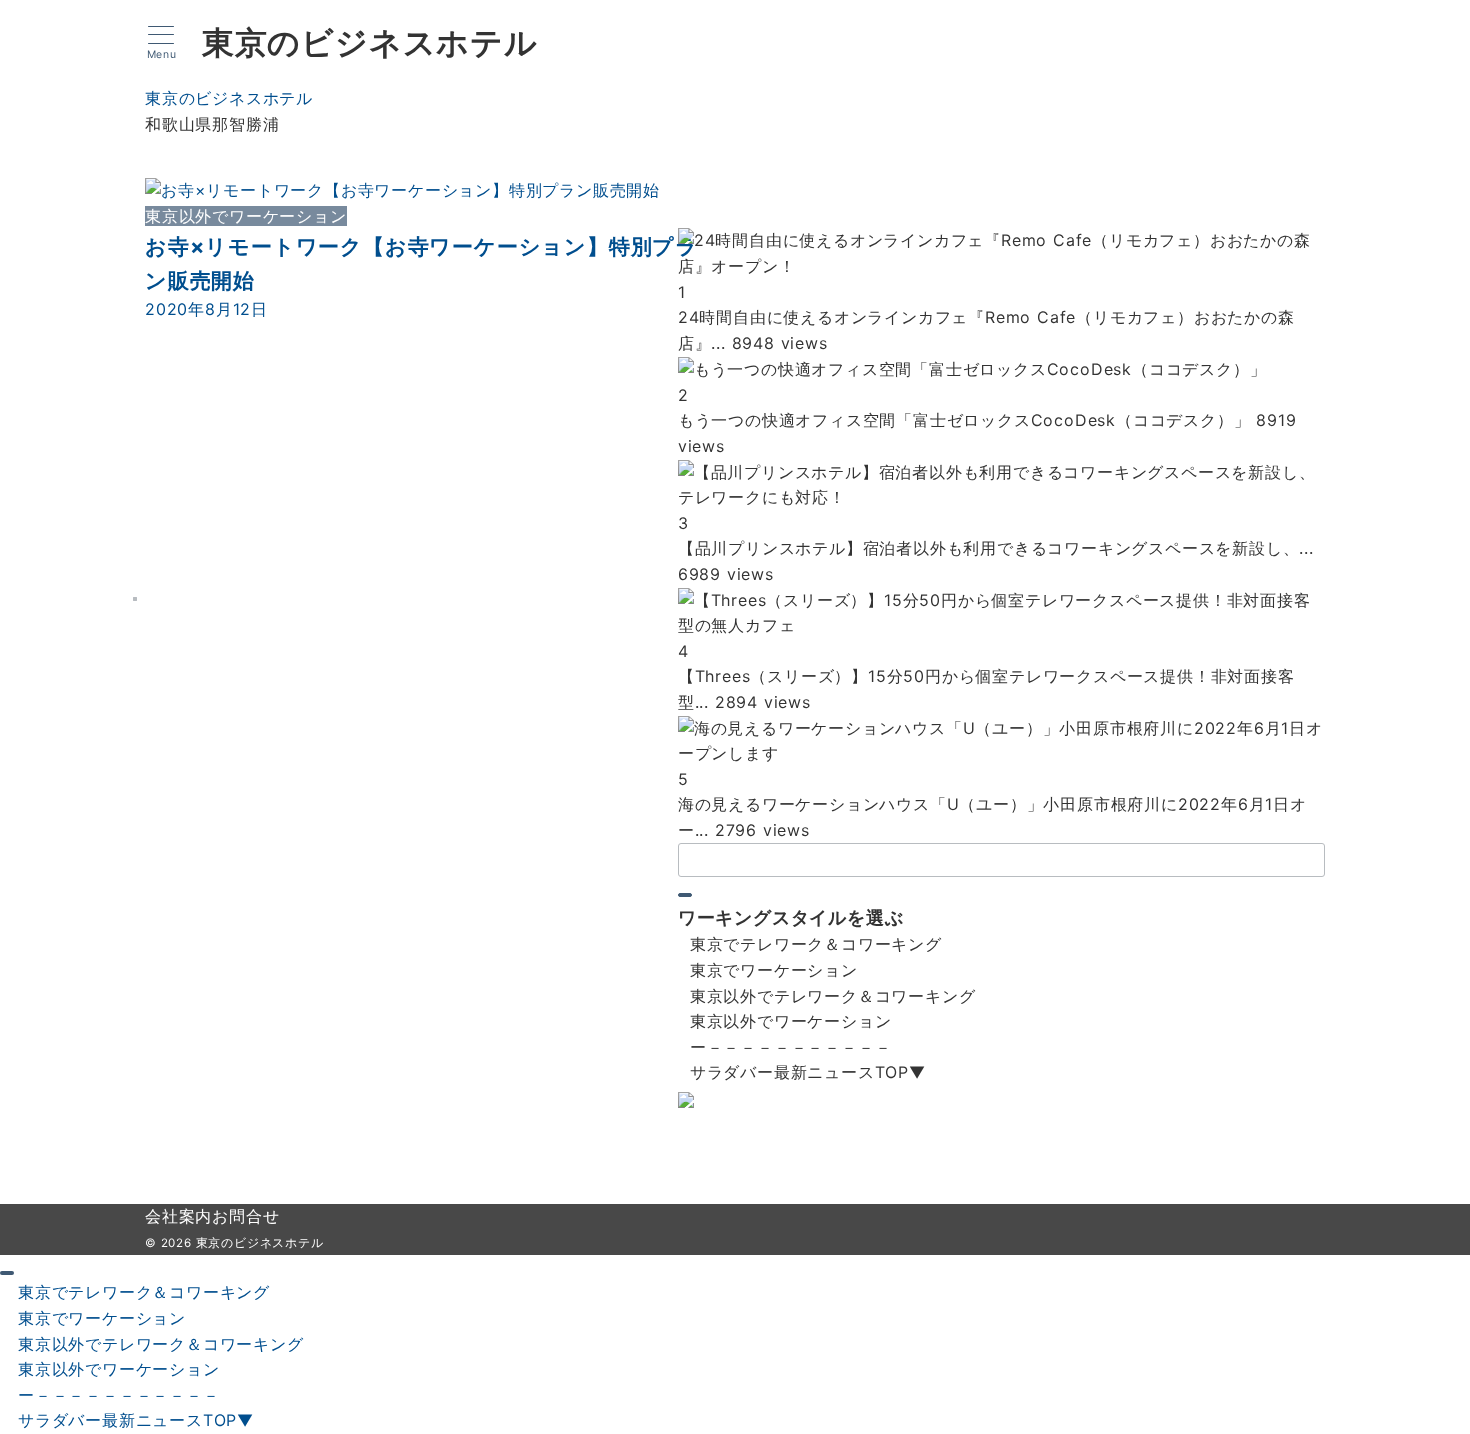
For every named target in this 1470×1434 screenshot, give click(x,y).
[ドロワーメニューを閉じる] (7, 1273)
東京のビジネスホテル (370, 43)
